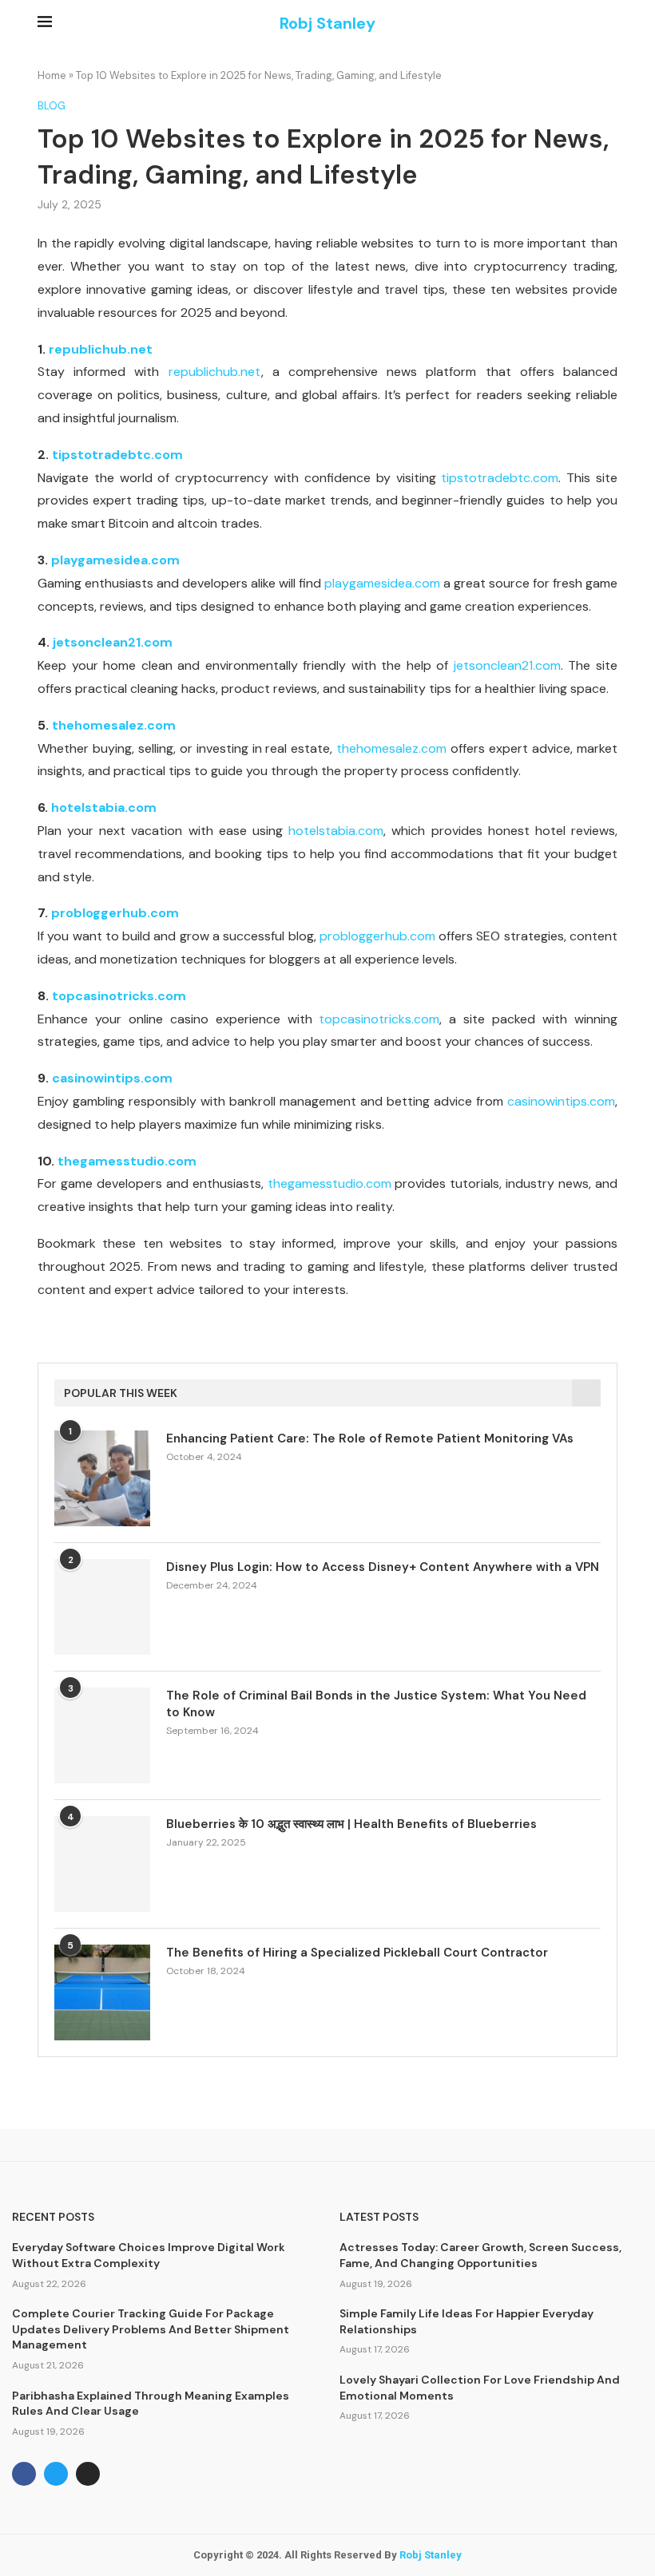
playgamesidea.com (115, 560)
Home (52, 75)
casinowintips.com (112, 1078)
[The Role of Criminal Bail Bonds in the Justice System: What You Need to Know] (102, 1735)
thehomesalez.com (114, 725)
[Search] (609, 24)
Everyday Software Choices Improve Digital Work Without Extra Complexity (149, 2255)
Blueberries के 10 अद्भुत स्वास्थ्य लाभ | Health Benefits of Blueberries (351, 1824)
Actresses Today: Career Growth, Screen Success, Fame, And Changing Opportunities (480, 2255)
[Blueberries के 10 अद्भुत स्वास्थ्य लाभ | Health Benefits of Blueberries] (102, 1864)
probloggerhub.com (115, 913)
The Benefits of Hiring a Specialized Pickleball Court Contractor (357, 1953)
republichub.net (101, 349)
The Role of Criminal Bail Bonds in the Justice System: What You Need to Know (376, 1704)
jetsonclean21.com (113, 642)
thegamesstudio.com (127, 1161)
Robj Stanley (431, 2555)
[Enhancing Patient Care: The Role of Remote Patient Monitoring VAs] (102, 1478)
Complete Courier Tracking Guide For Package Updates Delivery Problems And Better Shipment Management (151, 2329)
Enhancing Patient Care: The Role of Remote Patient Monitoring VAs (370, 1438)
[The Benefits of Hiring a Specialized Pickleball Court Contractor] (102, 1992)
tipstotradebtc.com (117, 455)
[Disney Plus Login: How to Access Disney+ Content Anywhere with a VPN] (102, 1607)
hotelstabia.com (104, 807)
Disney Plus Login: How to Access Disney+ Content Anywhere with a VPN (383, 1567)
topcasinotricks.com (119, 996)
